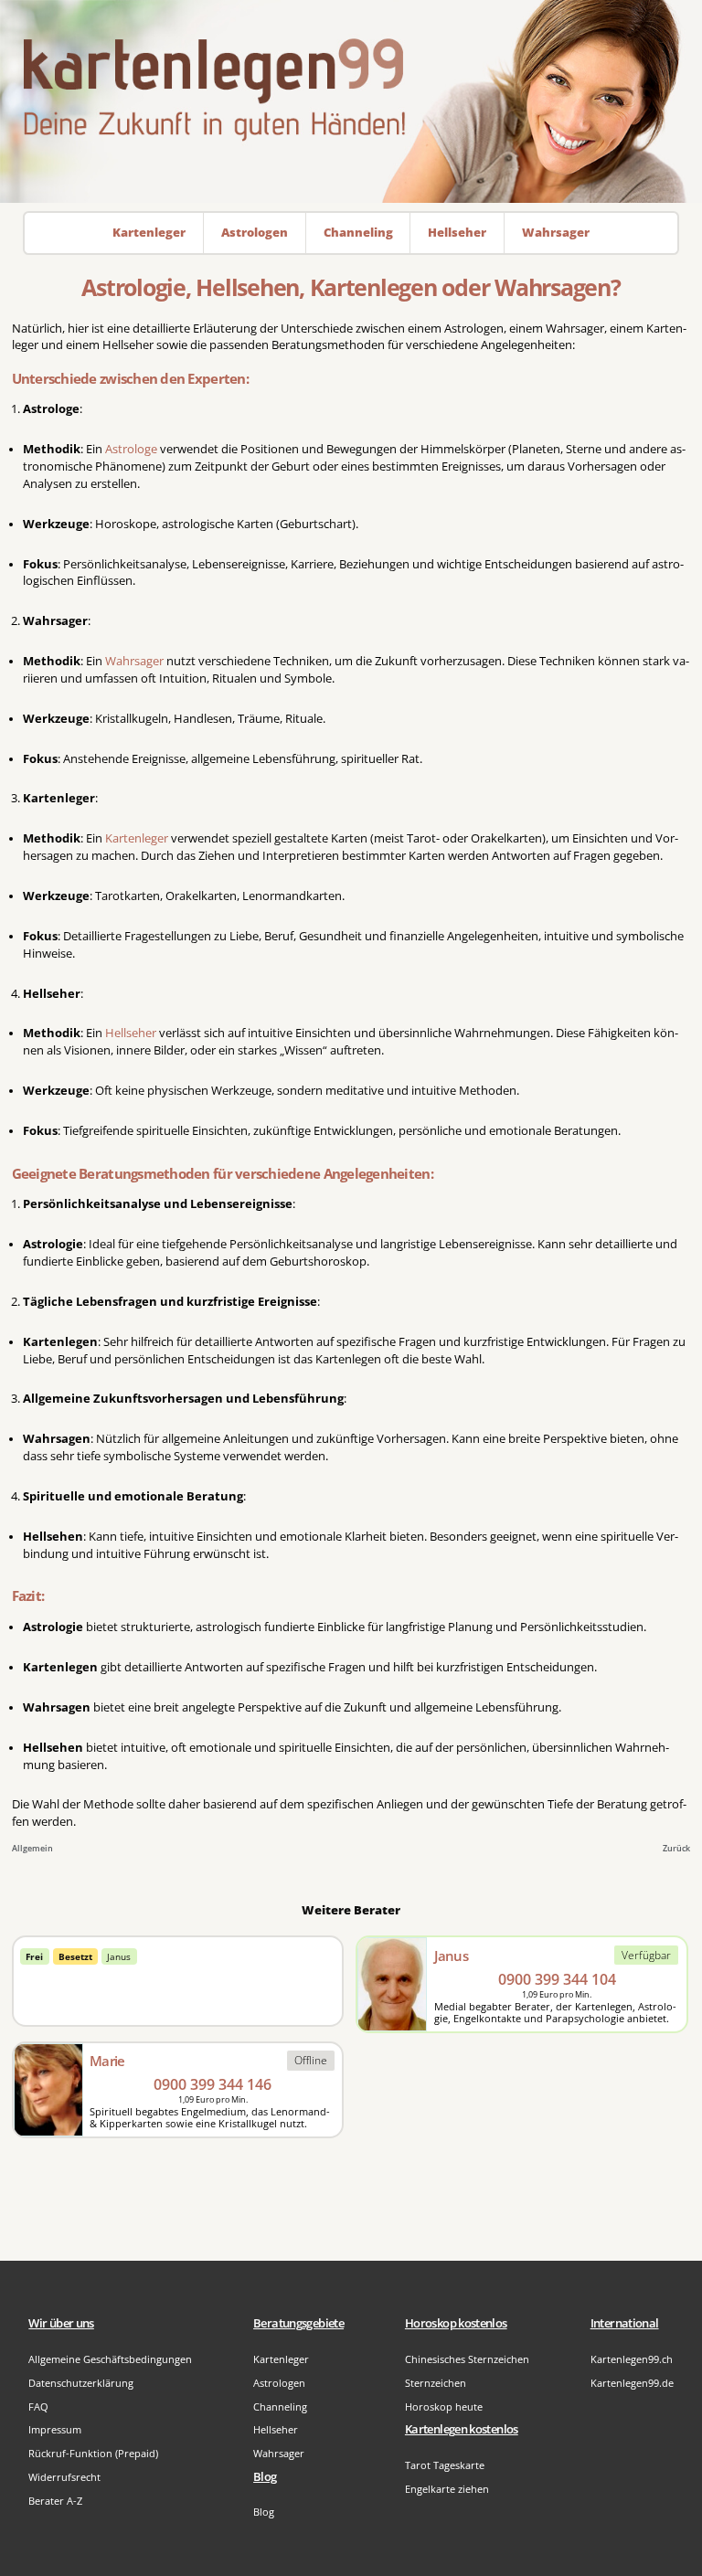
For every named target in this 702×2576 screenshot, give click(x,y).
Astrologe (131, 449)
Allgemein (32, 1848)
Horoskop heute (444, 2406)
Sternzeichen (436, 2383)
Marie (107, 2061)
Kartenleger (137, 838)
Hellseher (131, 1033)
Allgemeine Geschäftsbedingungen (110, 2359)
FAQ (38, 2406)
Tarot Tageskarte (445, 2465)
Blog (264, 2512)
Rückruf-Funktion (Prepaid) (93, 2453)
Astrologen (279, 2383)
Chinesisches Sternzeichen (467, 2359)
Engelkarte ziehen (447, 2489)
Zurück (676, 1848)
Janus (119, 1956)
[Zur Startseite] (351, 101)
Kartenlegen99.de (632, 2383)
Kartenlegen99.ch (632, 2359)
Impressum (55, 2429)
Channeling (280, 2406)
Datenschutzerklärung (81, 2383)
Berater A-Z (55, 2501)
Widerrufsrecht (64, 2477)
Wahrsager (134, 661)
